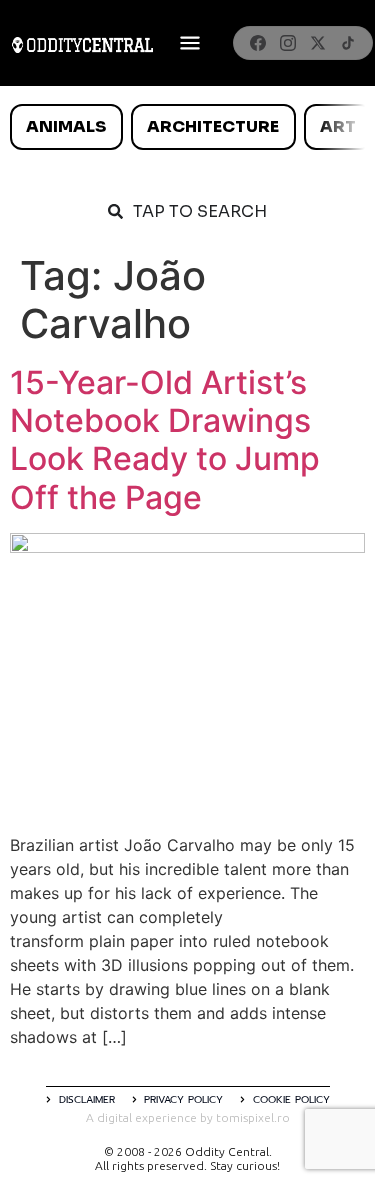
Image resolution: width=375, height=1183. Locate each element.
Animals (66, 126)
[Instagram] (288, 43)
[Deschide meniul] (190, 43)
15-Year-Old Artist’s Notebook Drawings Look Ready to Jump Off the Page (165, 440)
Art (338, 126)
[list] (187, 127)
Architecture (213, 126)
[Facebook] (258, 43)
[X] (318, 43)
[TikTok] (348, 43)
